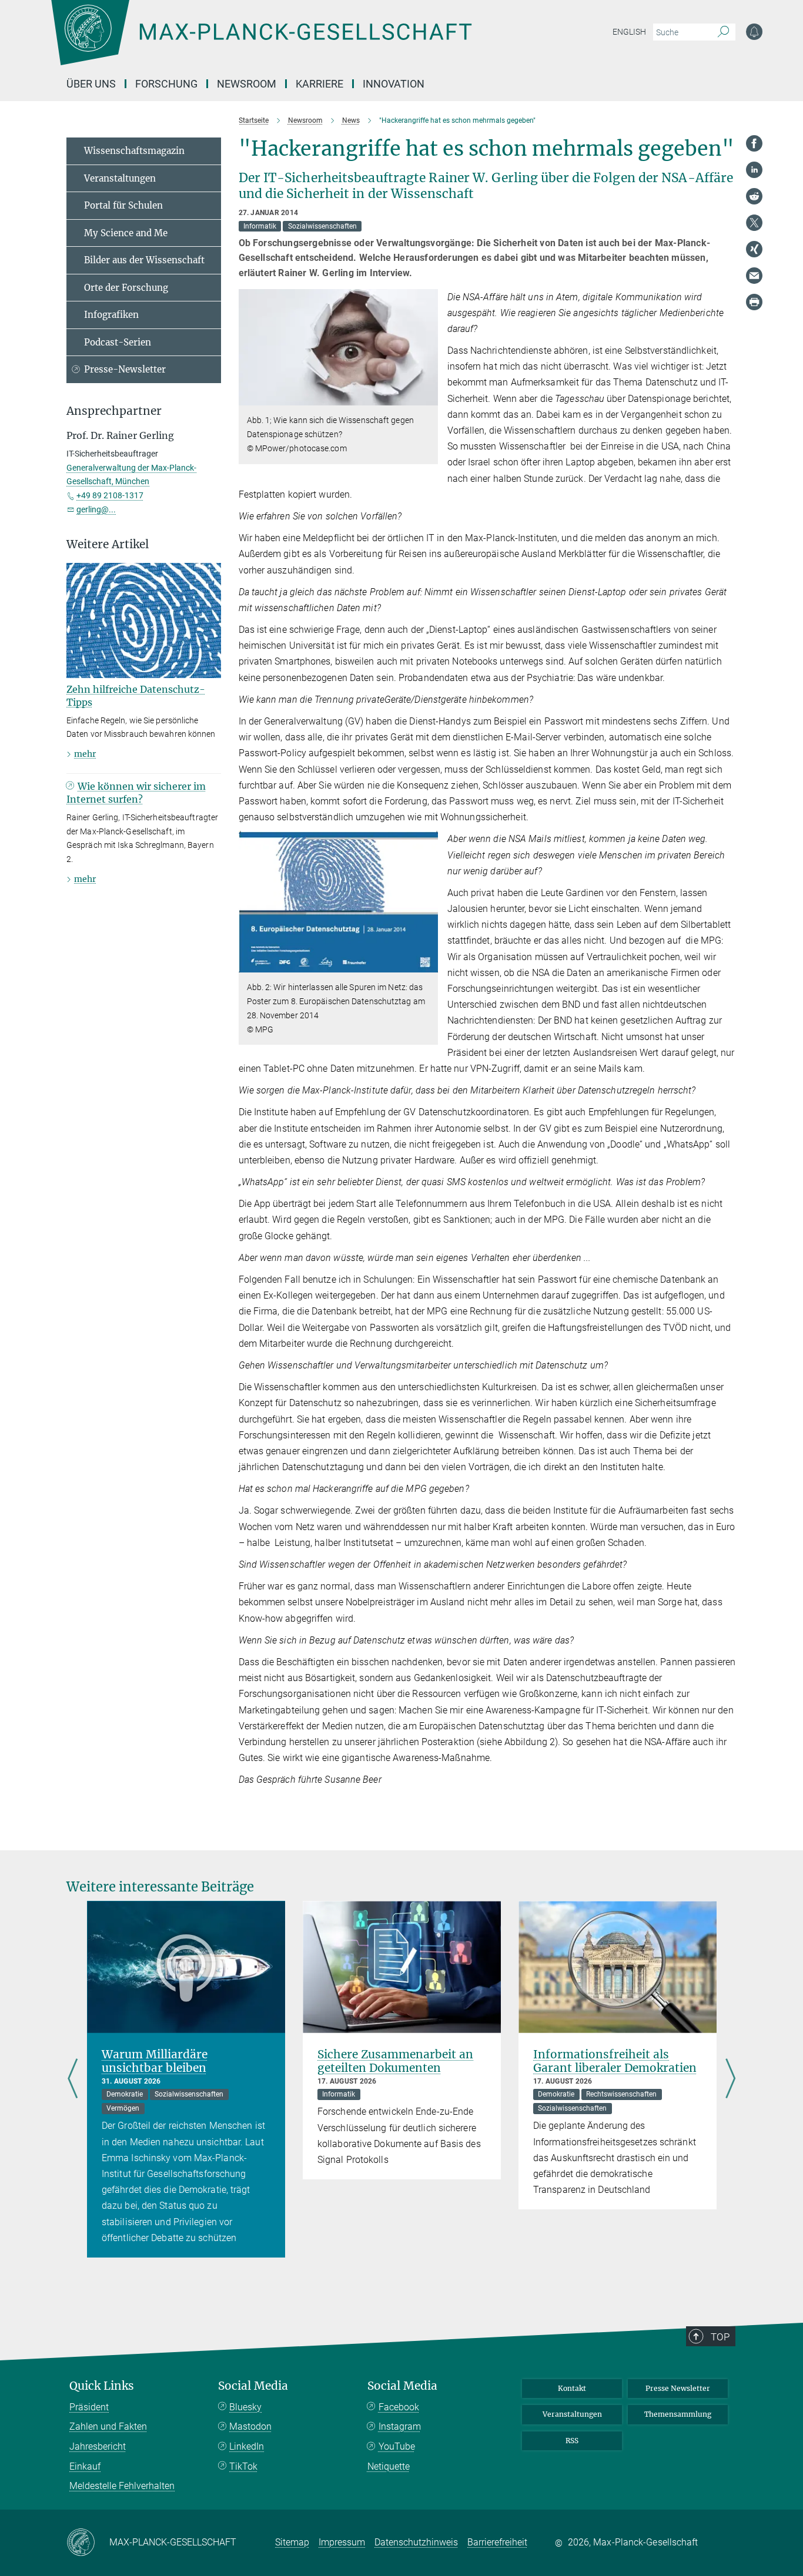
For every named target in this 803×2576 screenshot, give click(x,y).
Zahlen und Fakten (108, 2426)
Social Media (253, 2386)
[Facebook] (754, 143)
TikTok (243, 2466)
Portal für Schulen (123, 205)
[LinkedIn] (754, 170)
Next (730, 2079)
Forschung (166, 84)
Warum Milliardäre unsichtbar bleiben (155, 2061)
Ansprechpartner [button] (114, 411)
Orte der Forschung (126, 288)
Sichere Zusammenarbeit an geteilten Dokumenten (395, 2061)
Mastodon (250, 2426)
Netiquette (389, 2466)
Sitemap (292, 2542)
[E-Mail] (754, 276)
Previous (73, 2079)
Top (720, 2337)
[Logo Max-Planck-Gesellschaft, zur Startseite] (261, 41)
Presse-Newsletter (125, 369)
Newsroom (247, 84)
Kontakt (572, 2388)
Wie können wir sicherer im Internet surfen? (136, 793)
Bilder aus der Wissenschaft (144, 260)
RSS (572, 2441)
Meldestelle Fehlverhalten (122, 2486)
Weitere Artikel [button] (108, 544)
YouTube (397, 2446)
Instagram (400, 2426)
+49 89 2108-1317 (110, 495)
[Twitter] (754, 223)
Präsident (89, 2407)
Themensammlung (678, 2414)
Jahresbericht (98, 2446)
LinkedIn (247, 2446)
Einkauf (85, 2466)
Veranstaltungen (120, 178)
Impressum (342, 2542)
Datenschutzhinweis (416, 2542)
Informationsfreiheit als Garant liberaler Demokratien (615, 2061)
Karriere (319, 84)
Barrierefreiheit (497, 2542)
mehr (85, 754)
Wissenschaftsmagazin (134, 151)
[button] (428, 397)
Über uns (91, 84)
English (629, 32)
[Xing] (754, 249)
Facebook (399, 2407)
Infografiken (111, 315)
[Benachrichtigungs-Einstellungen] (754, 32)
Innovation (394, 84)
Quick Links (102, 2386)
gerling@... (96, 509)
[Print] (754, 302)
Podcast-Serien (118, 342)
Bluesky (245, 2407)
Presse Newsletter (678, 2388)
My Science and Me (126, 233)
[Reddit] (754, 196)
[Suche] (723, 32)
